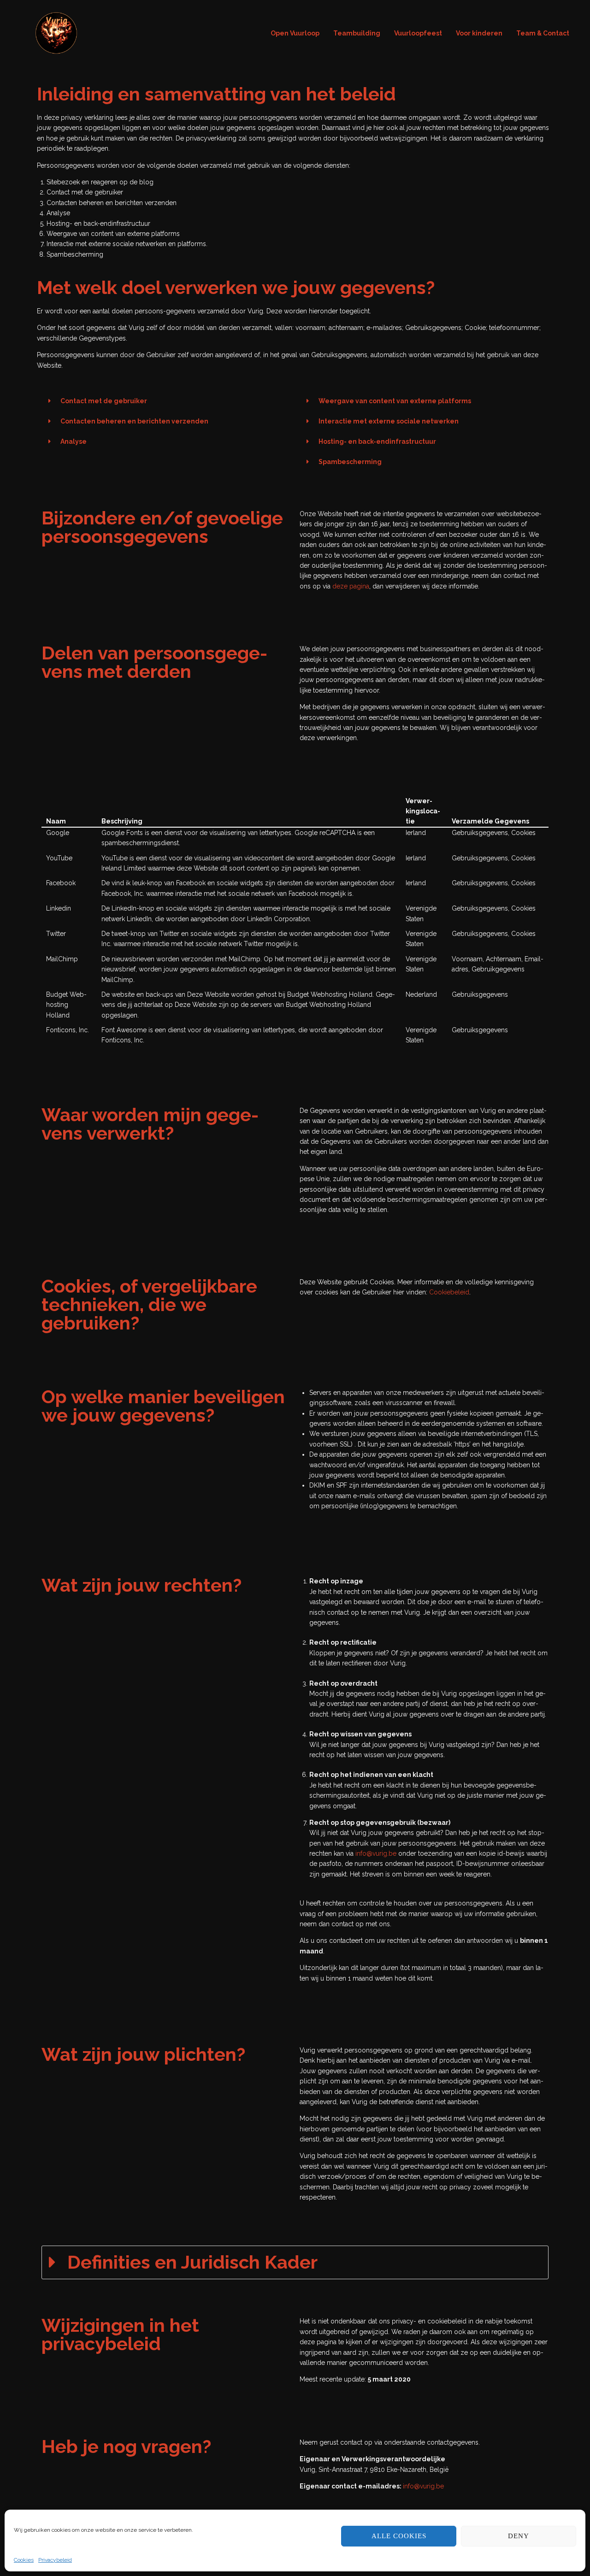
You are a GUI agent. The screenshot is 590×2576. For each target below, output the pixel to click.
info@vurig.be (376, 1853)
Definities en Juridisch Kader (192, 2262)
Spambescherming (350, 462)
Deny (519, 2536)
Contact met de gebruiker (104, 401)
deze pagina (351, 586)
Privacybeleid (55, 2560)
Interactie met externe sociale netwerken (389, 421)
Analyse (74, 441)
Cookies (24, 2560)
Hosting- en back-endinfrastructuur (377, 441)
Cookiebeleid (449, 1292)
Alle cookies (399, 2536)
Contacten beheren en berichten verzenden (134, 421)
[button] (166, 401)
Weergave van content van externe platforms (395, 401)
